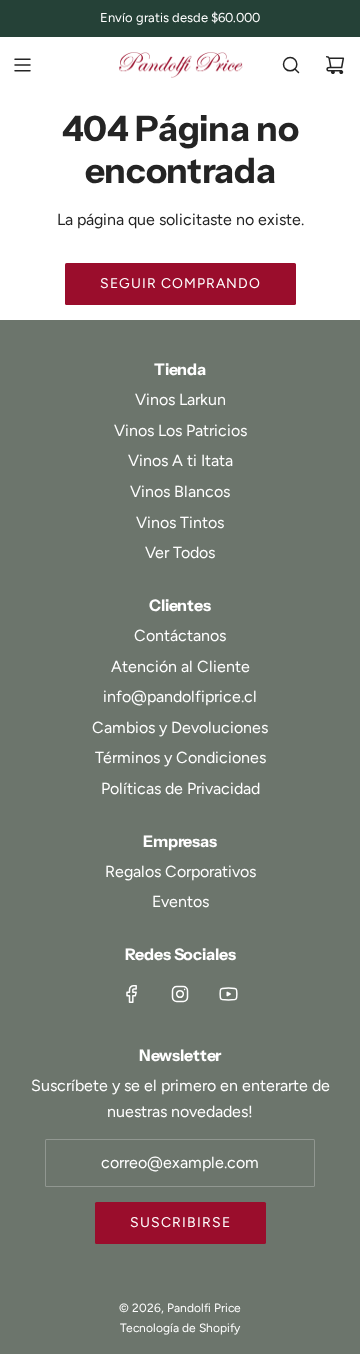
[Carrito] (335, 65)
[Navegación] (22, 65)
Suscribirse (180, 1222)
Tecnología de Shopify (180, 1328)
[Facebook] (132, 994)
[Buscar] (291, 65)
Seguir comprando (180, 283)
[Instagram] (180, 994)
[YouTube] (228, 994)
